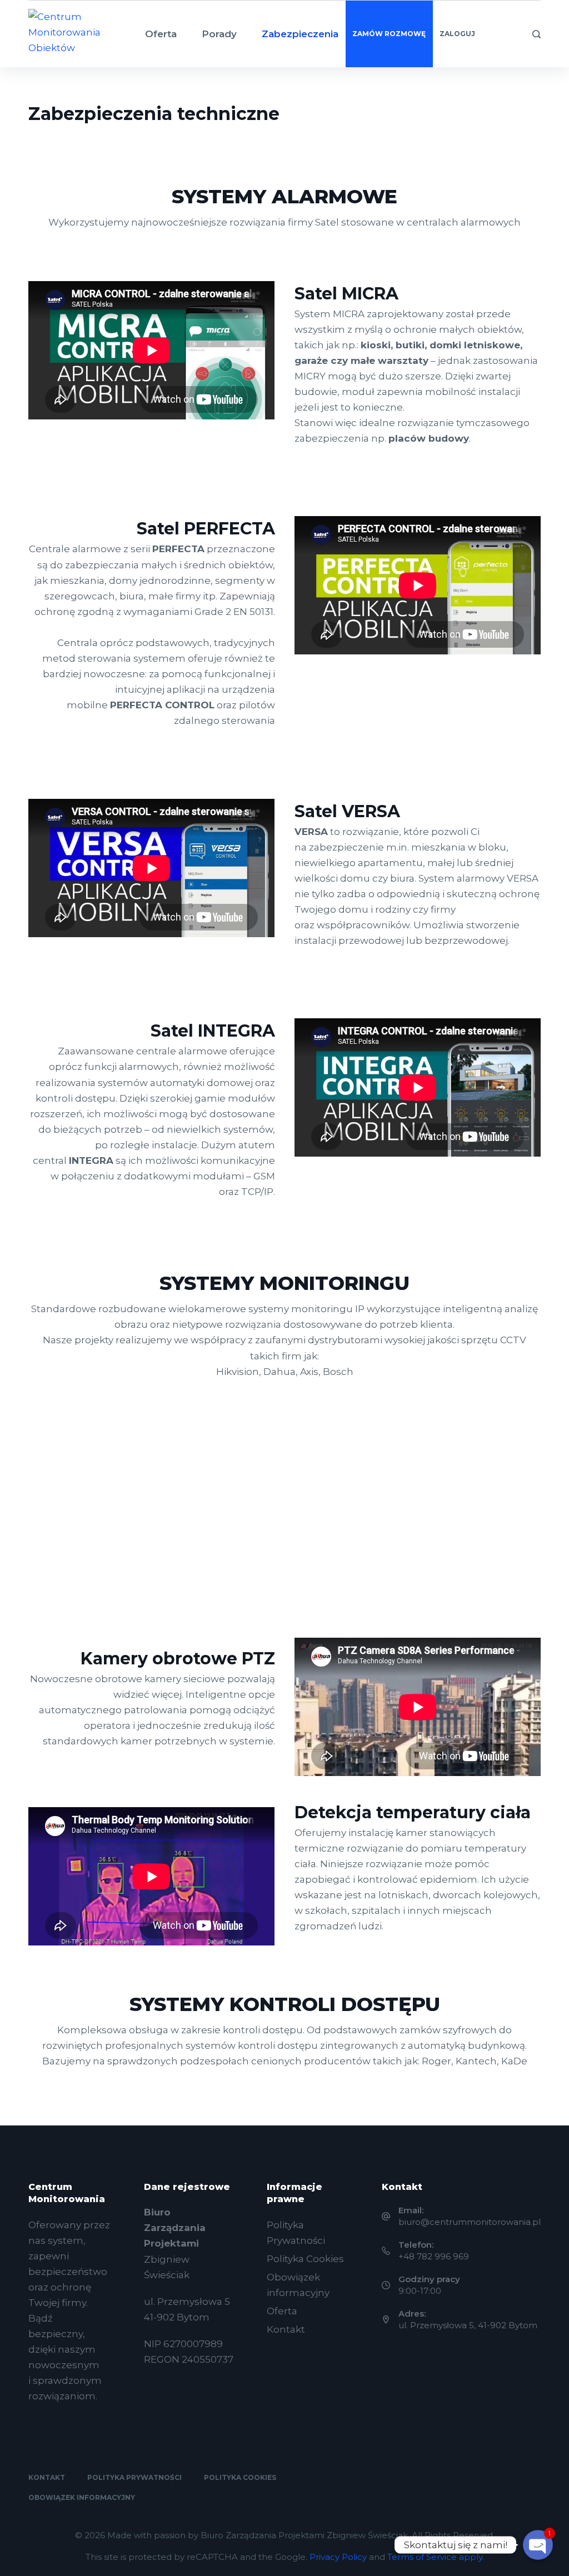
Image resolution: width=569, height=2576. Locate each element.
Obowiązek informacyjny (82, 2497)
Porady (219, 34)
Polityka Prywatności (134, 2477)
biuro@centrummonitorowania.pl (470, 2222)
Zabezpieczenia (300, 34)
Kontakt (286, 2329)
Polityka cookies (240, 2477)
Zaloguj (457, 34)
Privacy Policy (338, 2557)
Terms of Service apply (435, 2557)
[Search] (536, 34)
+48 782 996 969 (434, 2256)
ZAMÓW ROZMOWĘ (389, 34)
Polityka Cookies (305, 2259)
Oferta (161, 34)
